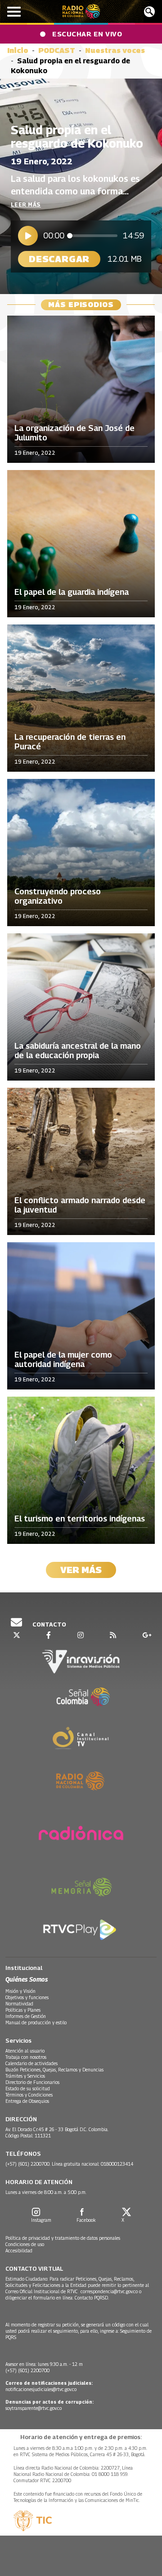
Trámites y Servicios (25, 2076)
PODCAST (57, 51)
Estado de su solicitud (28, 2088)
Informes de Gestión (26, 2016)
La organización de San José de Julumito (74, 433)
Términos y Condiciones (29, 2095)
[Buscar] (149, 12)
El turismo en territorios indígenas (80, 1519)
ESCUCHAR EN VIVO (87, 34)
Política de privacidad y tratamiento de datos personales (63, 2238)
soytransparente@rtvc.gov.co (34, 2408)
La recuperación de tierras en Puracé (70, 742)
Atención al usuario (25, 2051)
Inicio (18, 51)
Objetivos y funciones (27, 1997)
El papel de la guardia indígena (72, 592)
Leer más (26, 204)
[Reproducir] (28, 236)
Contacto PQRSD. (92, 2298)
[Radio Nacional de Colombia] (81, 11)
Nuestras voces (115, 51)
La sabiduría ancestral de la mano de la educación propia (78, 1051)
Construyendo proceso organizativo (58, 896)
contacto (49, 1624)
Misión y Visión (20, 1991)
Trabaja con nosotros (26, 2057)
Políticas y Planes (23, 2010)
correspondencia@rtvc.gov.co (109, 2291)
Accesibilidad (19, 2251)
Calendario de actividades (31, 2063)
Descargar (59, 259)
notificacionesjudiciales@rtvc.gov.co (41, 2389)
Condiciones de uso (25, 2244)
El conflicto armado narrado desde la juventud (80, 1205)
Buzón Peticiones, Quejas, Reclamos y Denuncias (54, 2070)
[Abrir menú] (14, 12)
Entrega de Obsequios (27, 2101)
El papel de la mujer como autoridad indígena (63, 1360)
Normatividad (19, 2004)
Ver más (81, 1570)
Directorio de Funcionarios (32, 2082)
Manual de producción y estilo (36, 2022)
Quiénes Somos (27, 1979)
